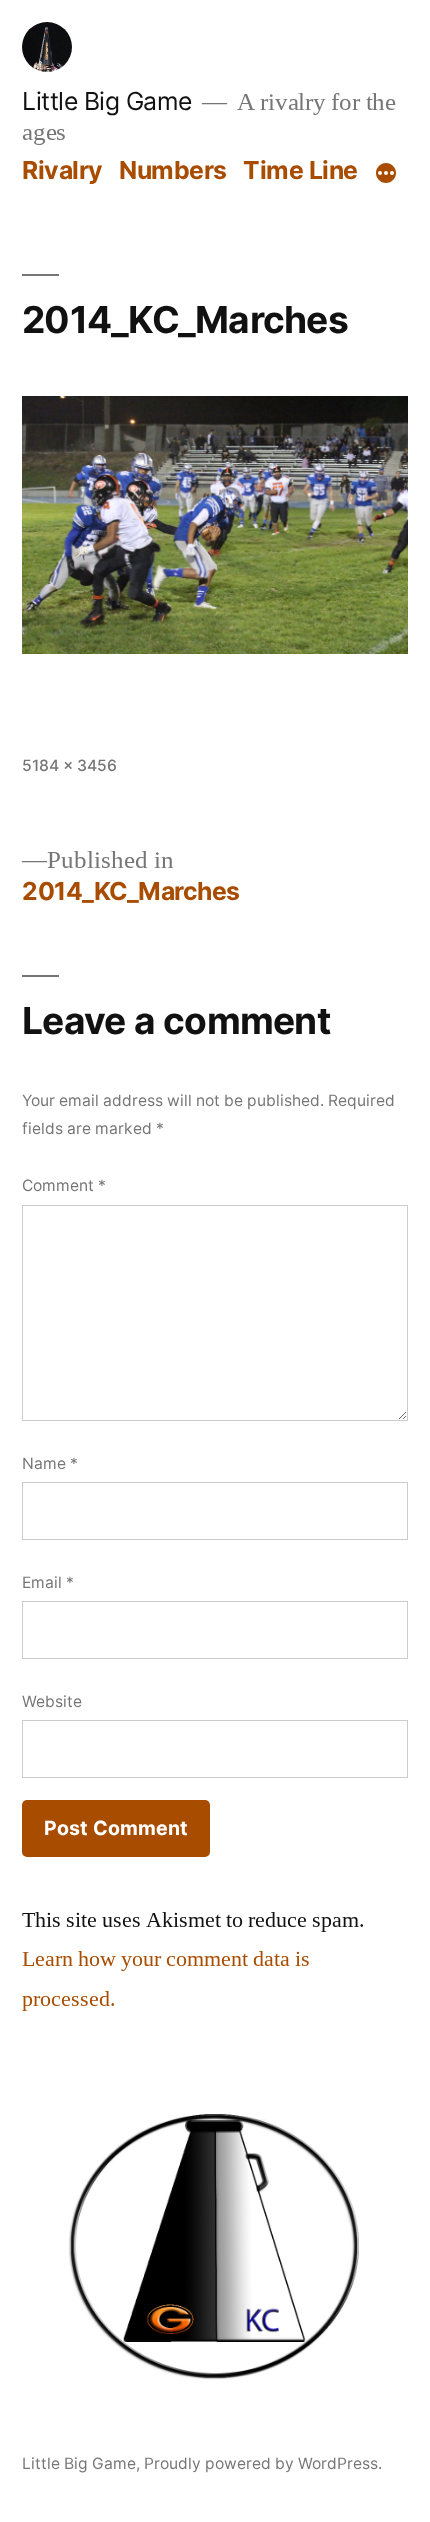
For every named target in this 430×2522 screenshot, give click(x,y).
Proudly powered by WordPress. (263, 2463)
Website (52, 1701)
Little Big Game (107, 101)
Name (50, 1463)
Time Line (300, 170)
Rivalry (62, 170)
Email (48, 1582)
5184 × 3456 (69, 765)
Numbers (173, 170)
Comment (64, 1185)
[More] (386, 174)
